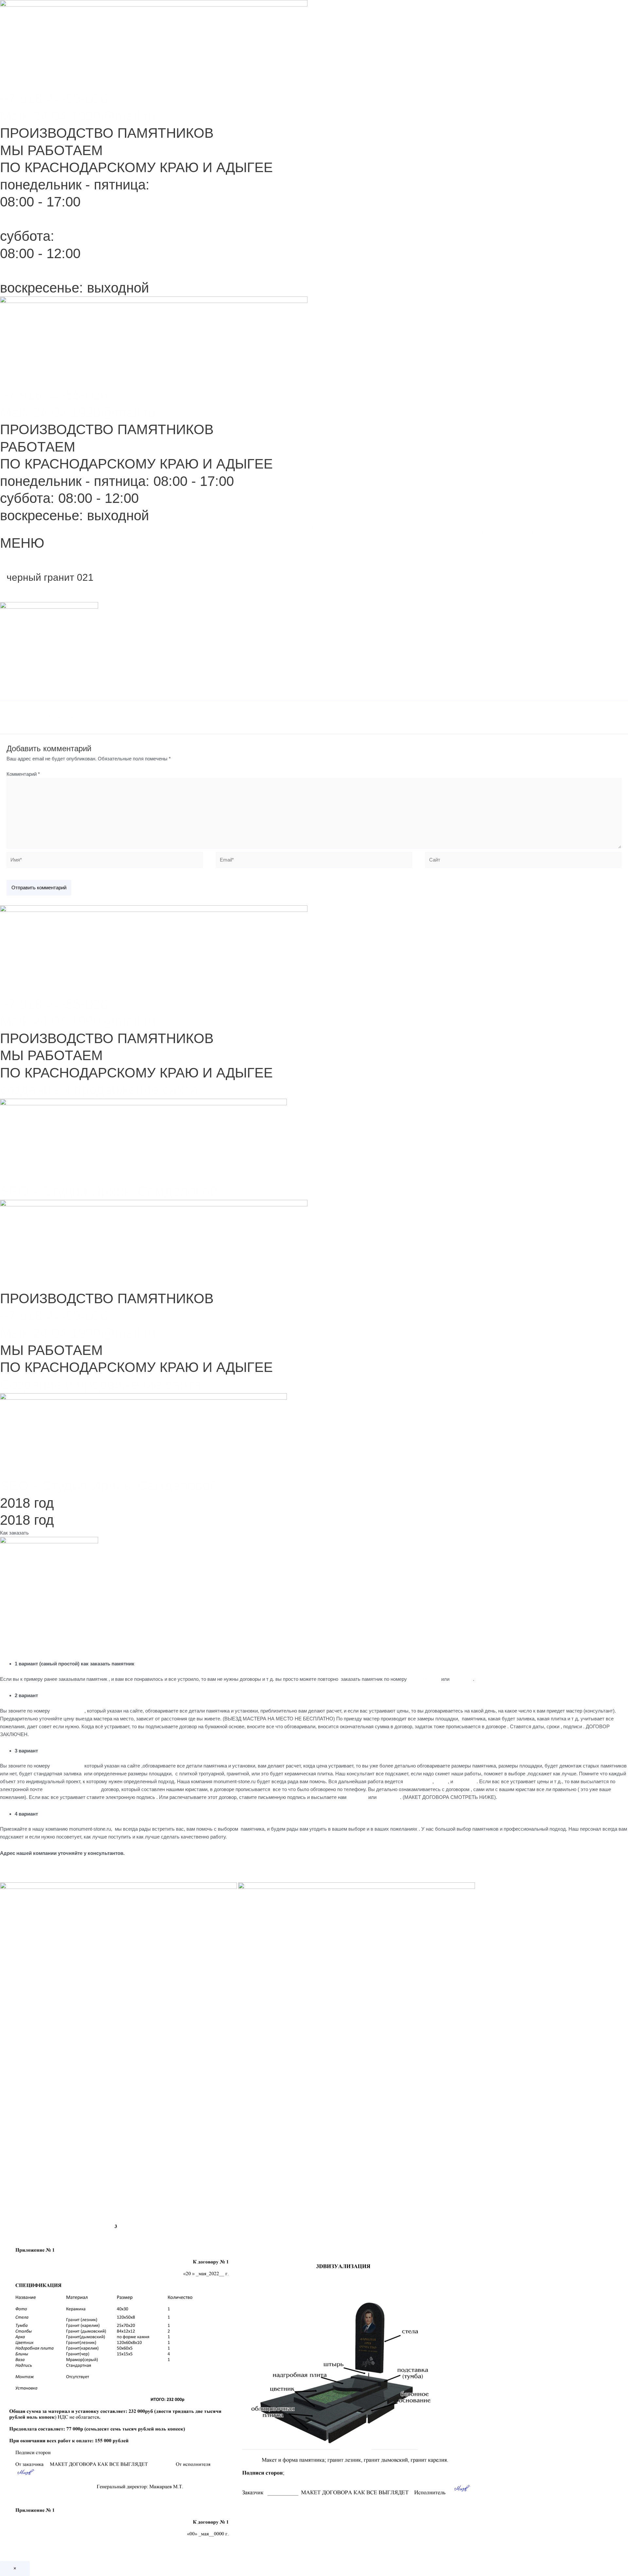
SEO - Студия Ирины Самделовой (109, 1191)
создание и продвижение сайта (99, 1090)
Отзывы (399, 527)
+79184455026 (424, 1679)
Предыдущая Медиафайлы (45, 716)
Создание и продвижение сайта (100, 1385)
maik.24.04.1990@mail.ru (71, 1789)
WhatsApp (462, 1679)
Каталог (250, 527)
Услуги (338, 527)
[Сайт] (523, 861)
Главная (230, 527)
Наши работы (313, 527)
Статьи (358, 527)
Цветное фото (279, 527)
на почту (357, 1797)
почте (441, 1781)
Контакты (378, 527)
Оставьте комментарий (33, 589)
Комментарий (23, 774)
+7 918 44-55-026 (54, 99)
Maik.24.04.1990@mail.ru (78, 116)
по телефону (418, 1781)
